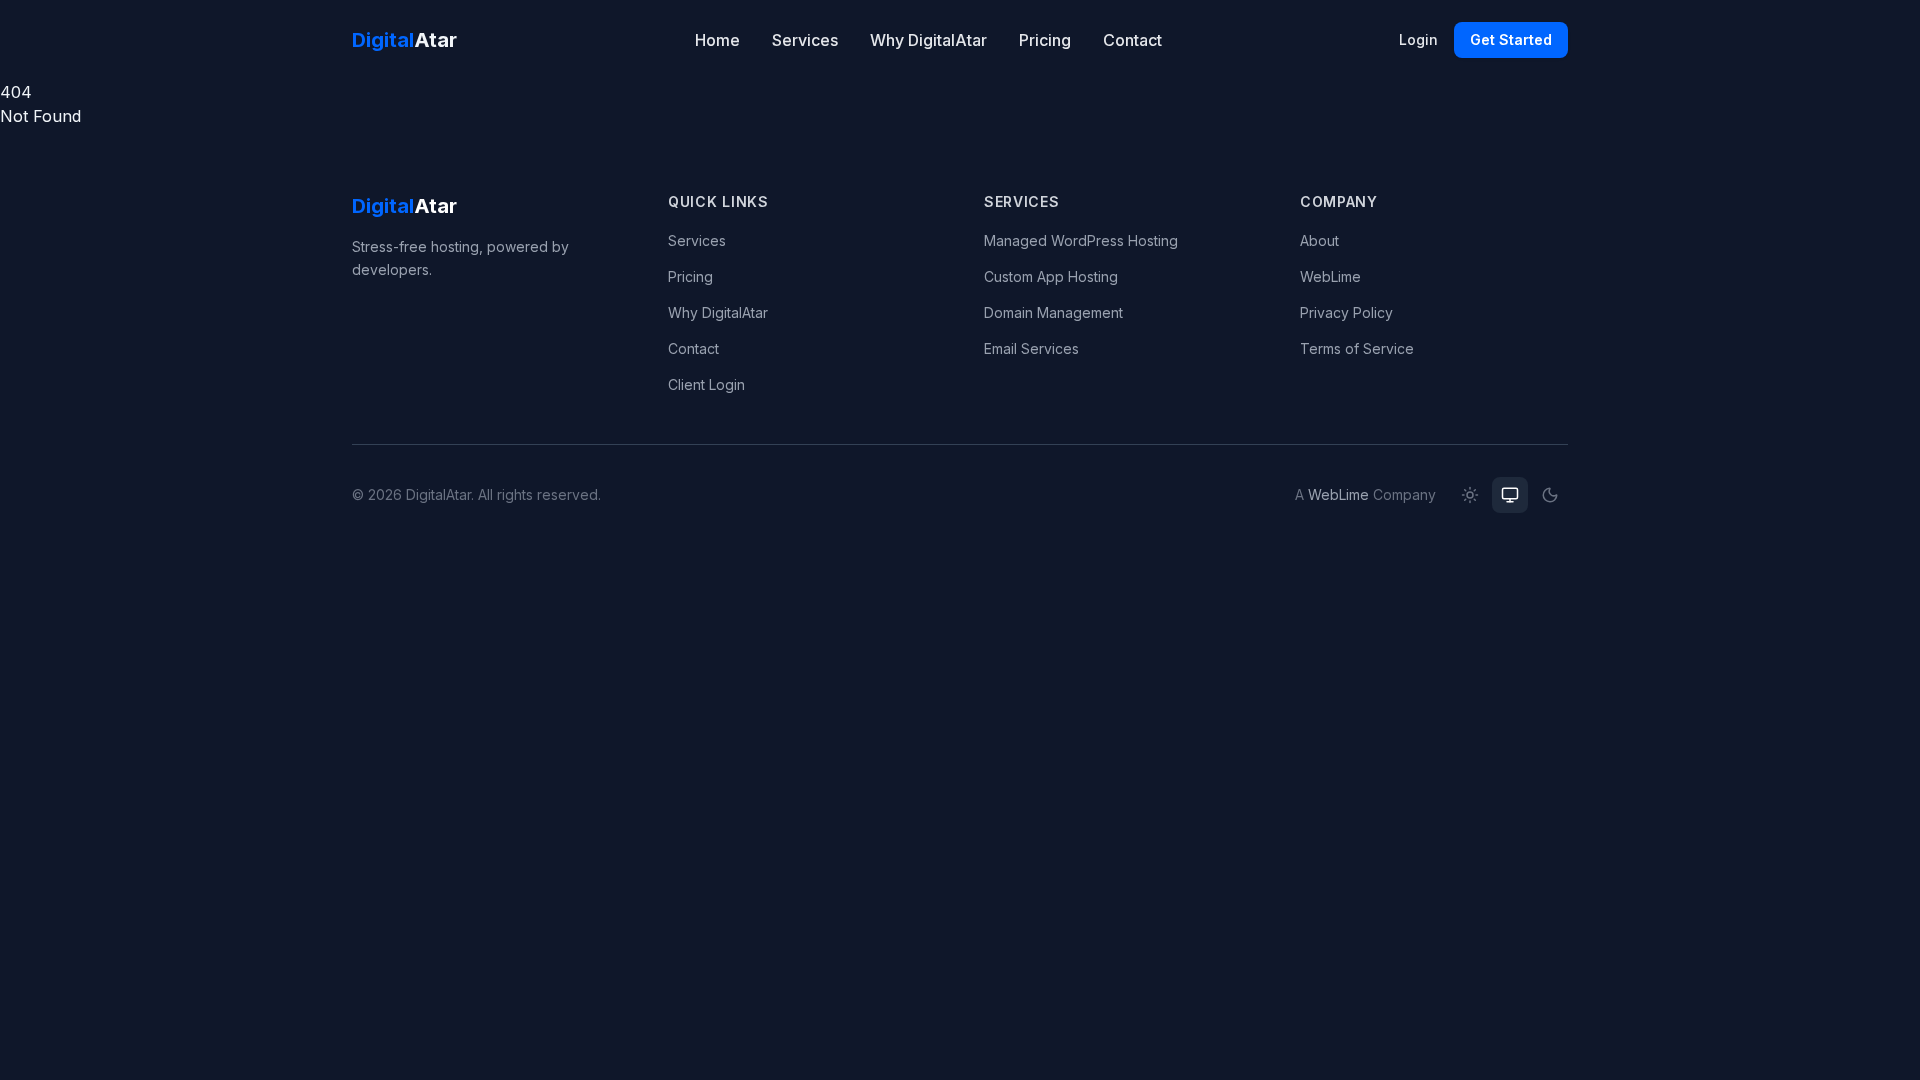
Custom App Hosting (1051, 276)
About (1319, 240)
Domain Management (1053, 312)
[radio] (1470, 495)
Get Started (1511, 39)
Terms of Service (1357, 348)
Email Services (1031, 348)
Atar (404, 40)
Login (1418, 39)
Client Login (706, 384)
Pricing (1045, 40)
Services (805, 40)
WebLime (1330, 276)
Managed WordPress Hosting (1081, 240)
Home (717, 40)
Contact (1132, 40)
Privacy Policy (1346, 312)
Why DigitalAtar (928, 40)
